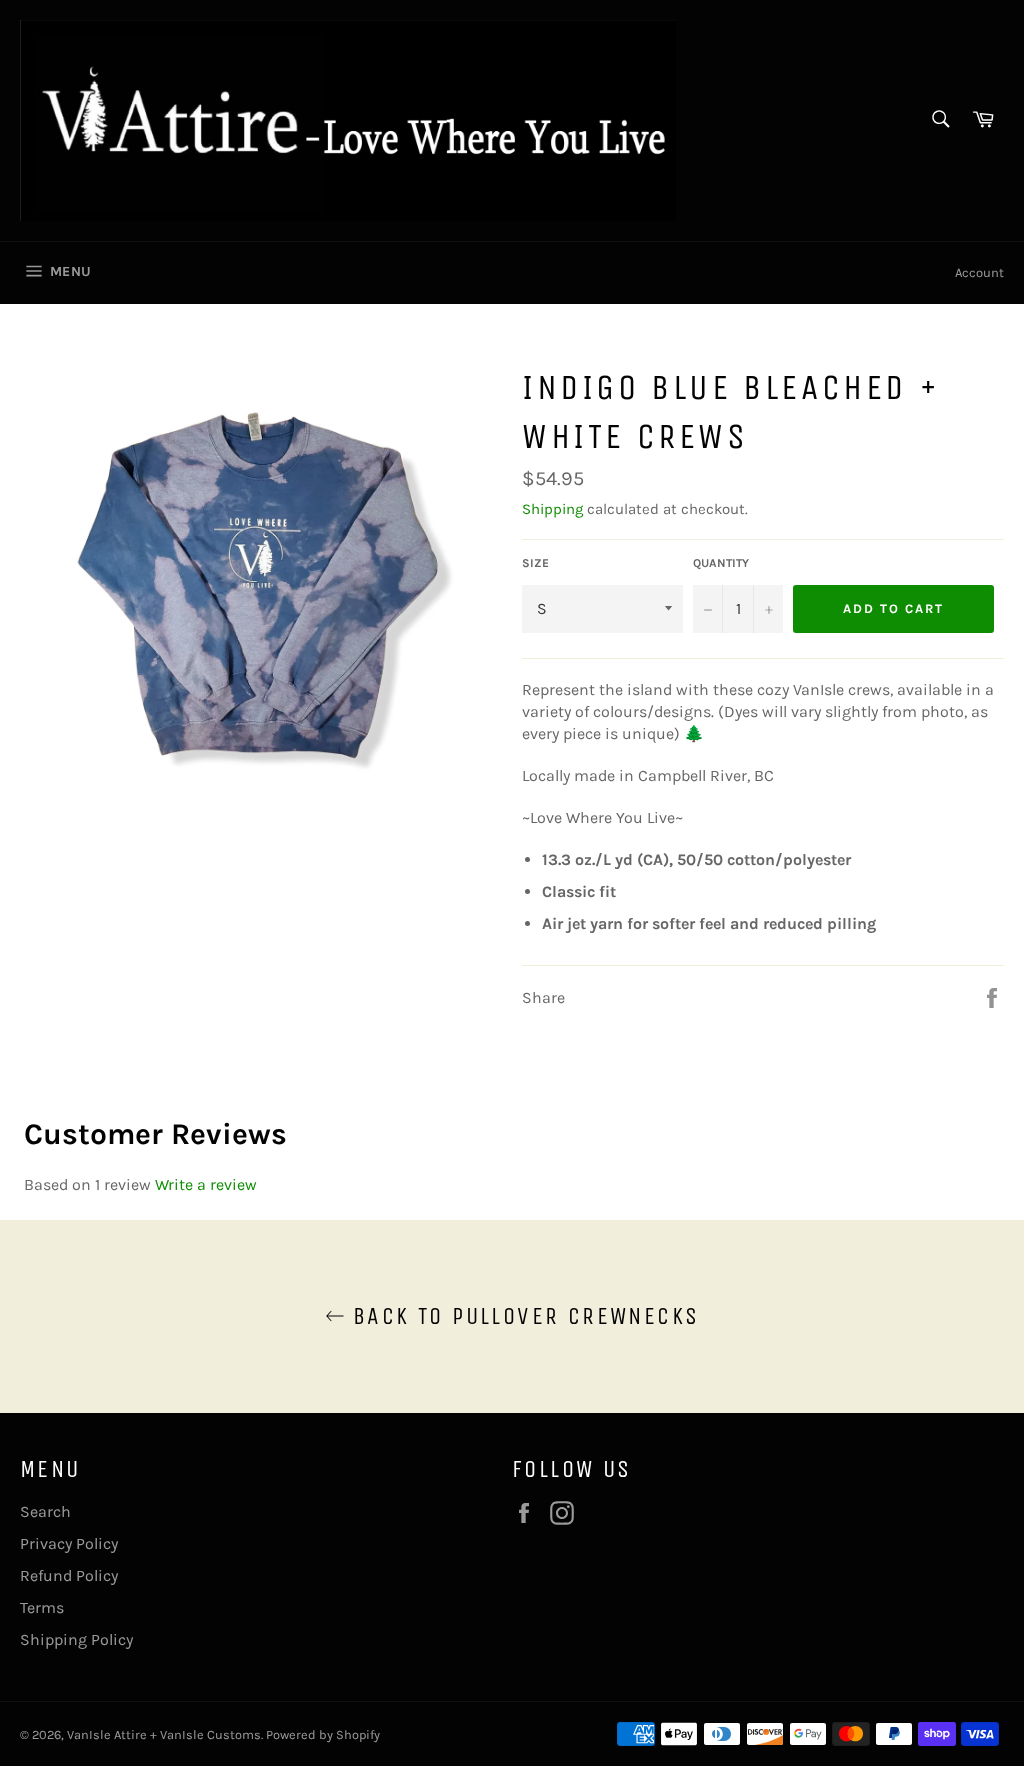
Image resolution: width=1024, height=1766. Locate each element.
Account (979, 272)
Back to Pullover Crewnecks (522, 1316)
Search (45, 1511)
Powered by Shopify (323, 1734)
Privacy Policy (69, 1543)
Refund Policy (69, 1575)
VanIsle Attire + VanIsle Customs (164, 1734)
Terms (42, 1607)
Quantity (721, 563)
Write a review (206, 1184)
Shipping (552, 509)
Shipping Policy (76, 1639)
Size (535, 563)
